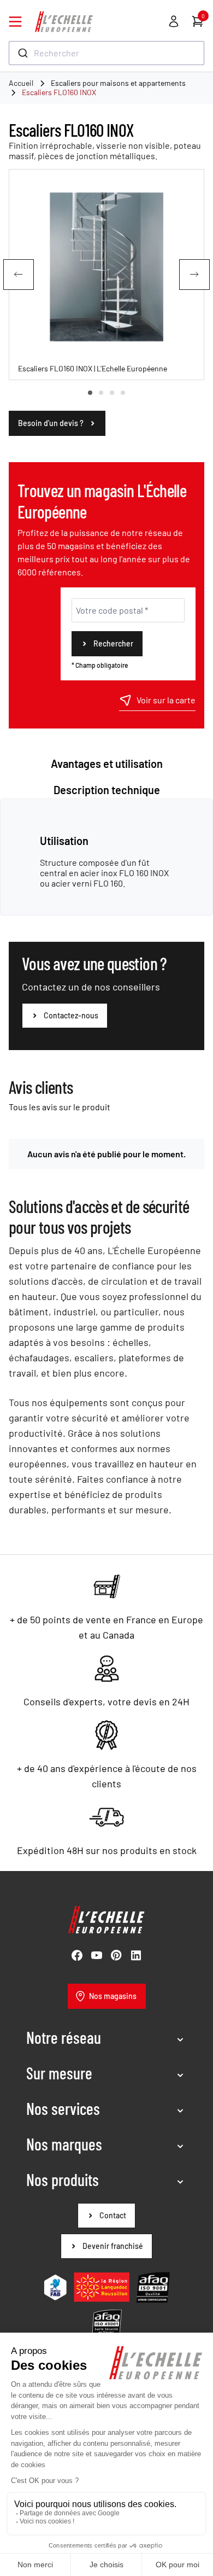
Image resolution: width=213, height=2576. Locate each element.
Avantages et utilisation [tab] (107, 764)
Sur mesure (59, 2073)
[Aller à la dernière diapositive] (19, 275)
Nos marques (64, 2144)
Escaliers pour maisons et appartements (118, 83)
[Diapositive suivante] (194, 275)
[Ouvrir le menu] (15, 22)
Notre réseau (64, 2037)
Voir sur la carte (166, 700)
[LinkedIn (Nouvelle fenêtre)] (136, 1955)
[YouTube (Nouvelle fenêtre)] (97, 1955)
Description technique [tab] (107, 790)
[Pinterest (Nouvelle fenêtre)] (116, 1955)
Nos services (63, 2108)
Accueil (21, 83)
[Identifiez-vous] (174, 21)
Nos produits (63, 2179)
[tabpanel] (106, 861)
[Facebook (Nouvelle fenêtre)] (77, 1955)
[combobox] (106, 53)
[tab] (90, 393)
